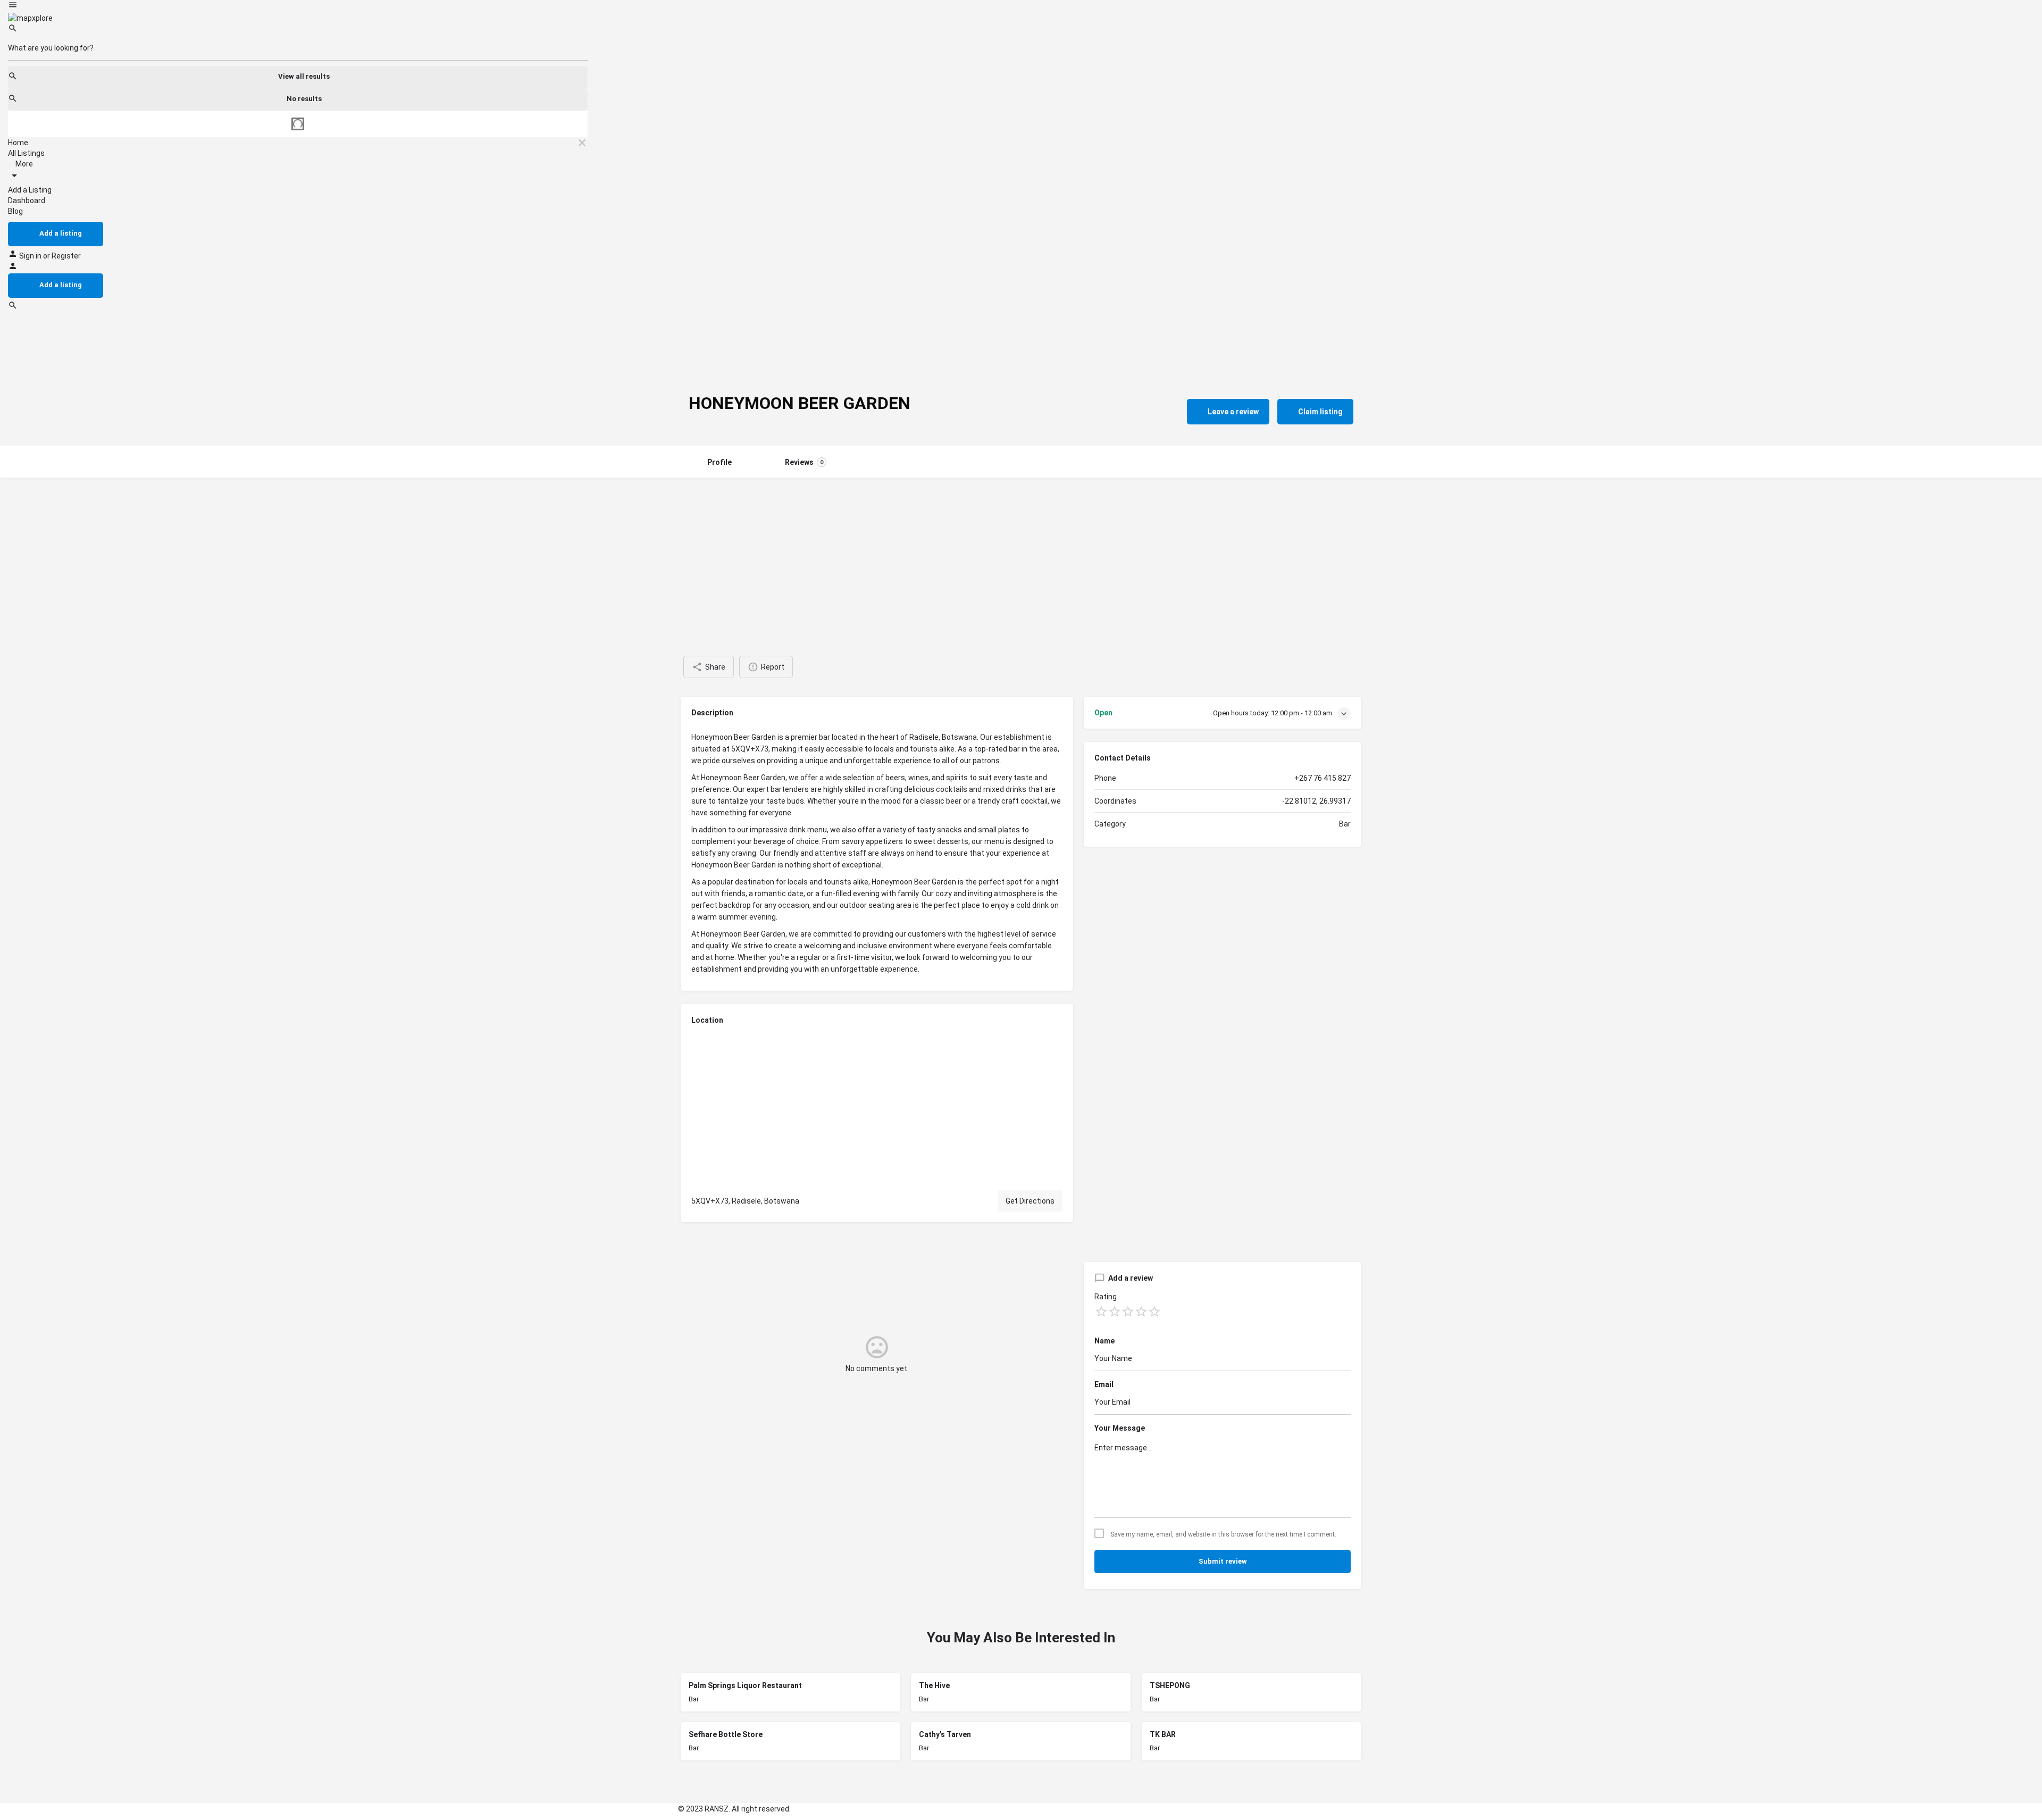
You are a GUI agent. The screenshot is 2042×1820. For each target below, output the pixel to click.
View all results (304, 76)
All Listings (26, 153)
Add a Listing (30, 190)
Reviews (804, 462)
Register (66, 256)
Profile (719, 462)
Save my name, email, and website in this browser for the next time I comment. (1223, 1534)
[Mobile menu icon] (298, 6)
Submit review (1223, 1561)
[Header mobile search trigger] (13, 307)
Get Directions (1030, 1201)
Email (1104, 1384)
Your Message (1120, 1428)
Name (1104, 1341)
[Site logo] (30, 18)
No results (304, 99)
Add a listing (61, 233)
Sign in (31, 256)
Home (18, 143)
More (23, 164)
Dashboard (27, 201)
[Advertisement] (1021, 557)
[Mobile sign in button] (13, 268)
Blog (15, 211)
